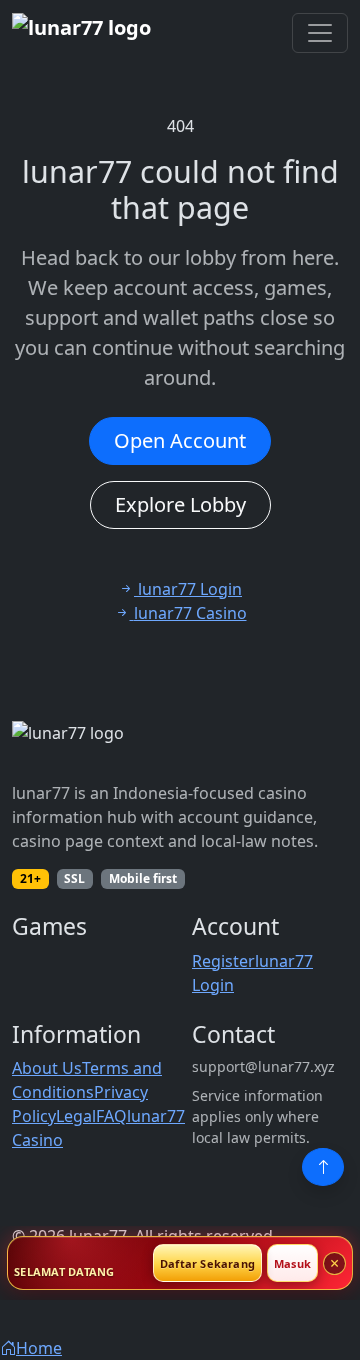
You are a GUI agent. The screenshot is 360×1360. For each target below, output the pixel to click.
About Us (47, 1068)
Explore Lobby (180, 504)
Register (223, 961)
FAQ (111, 1116)
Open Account (180, 440)
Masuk (292, 1263)
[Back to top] (323, 1167)
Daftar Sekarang (207, 1263)
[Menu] (320, 33)
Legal (76, 1116)
